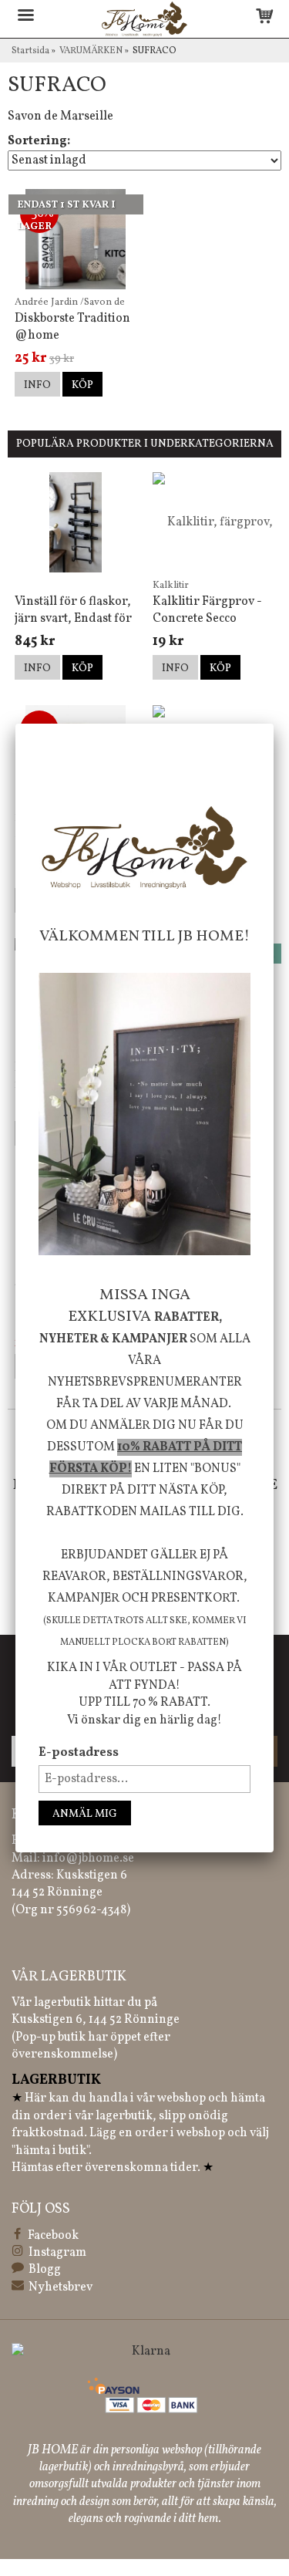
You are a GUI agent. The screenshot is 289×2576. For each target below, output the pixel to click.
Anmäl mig (85, 1814)
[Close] (274, 724)
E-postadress (79, 1753)
